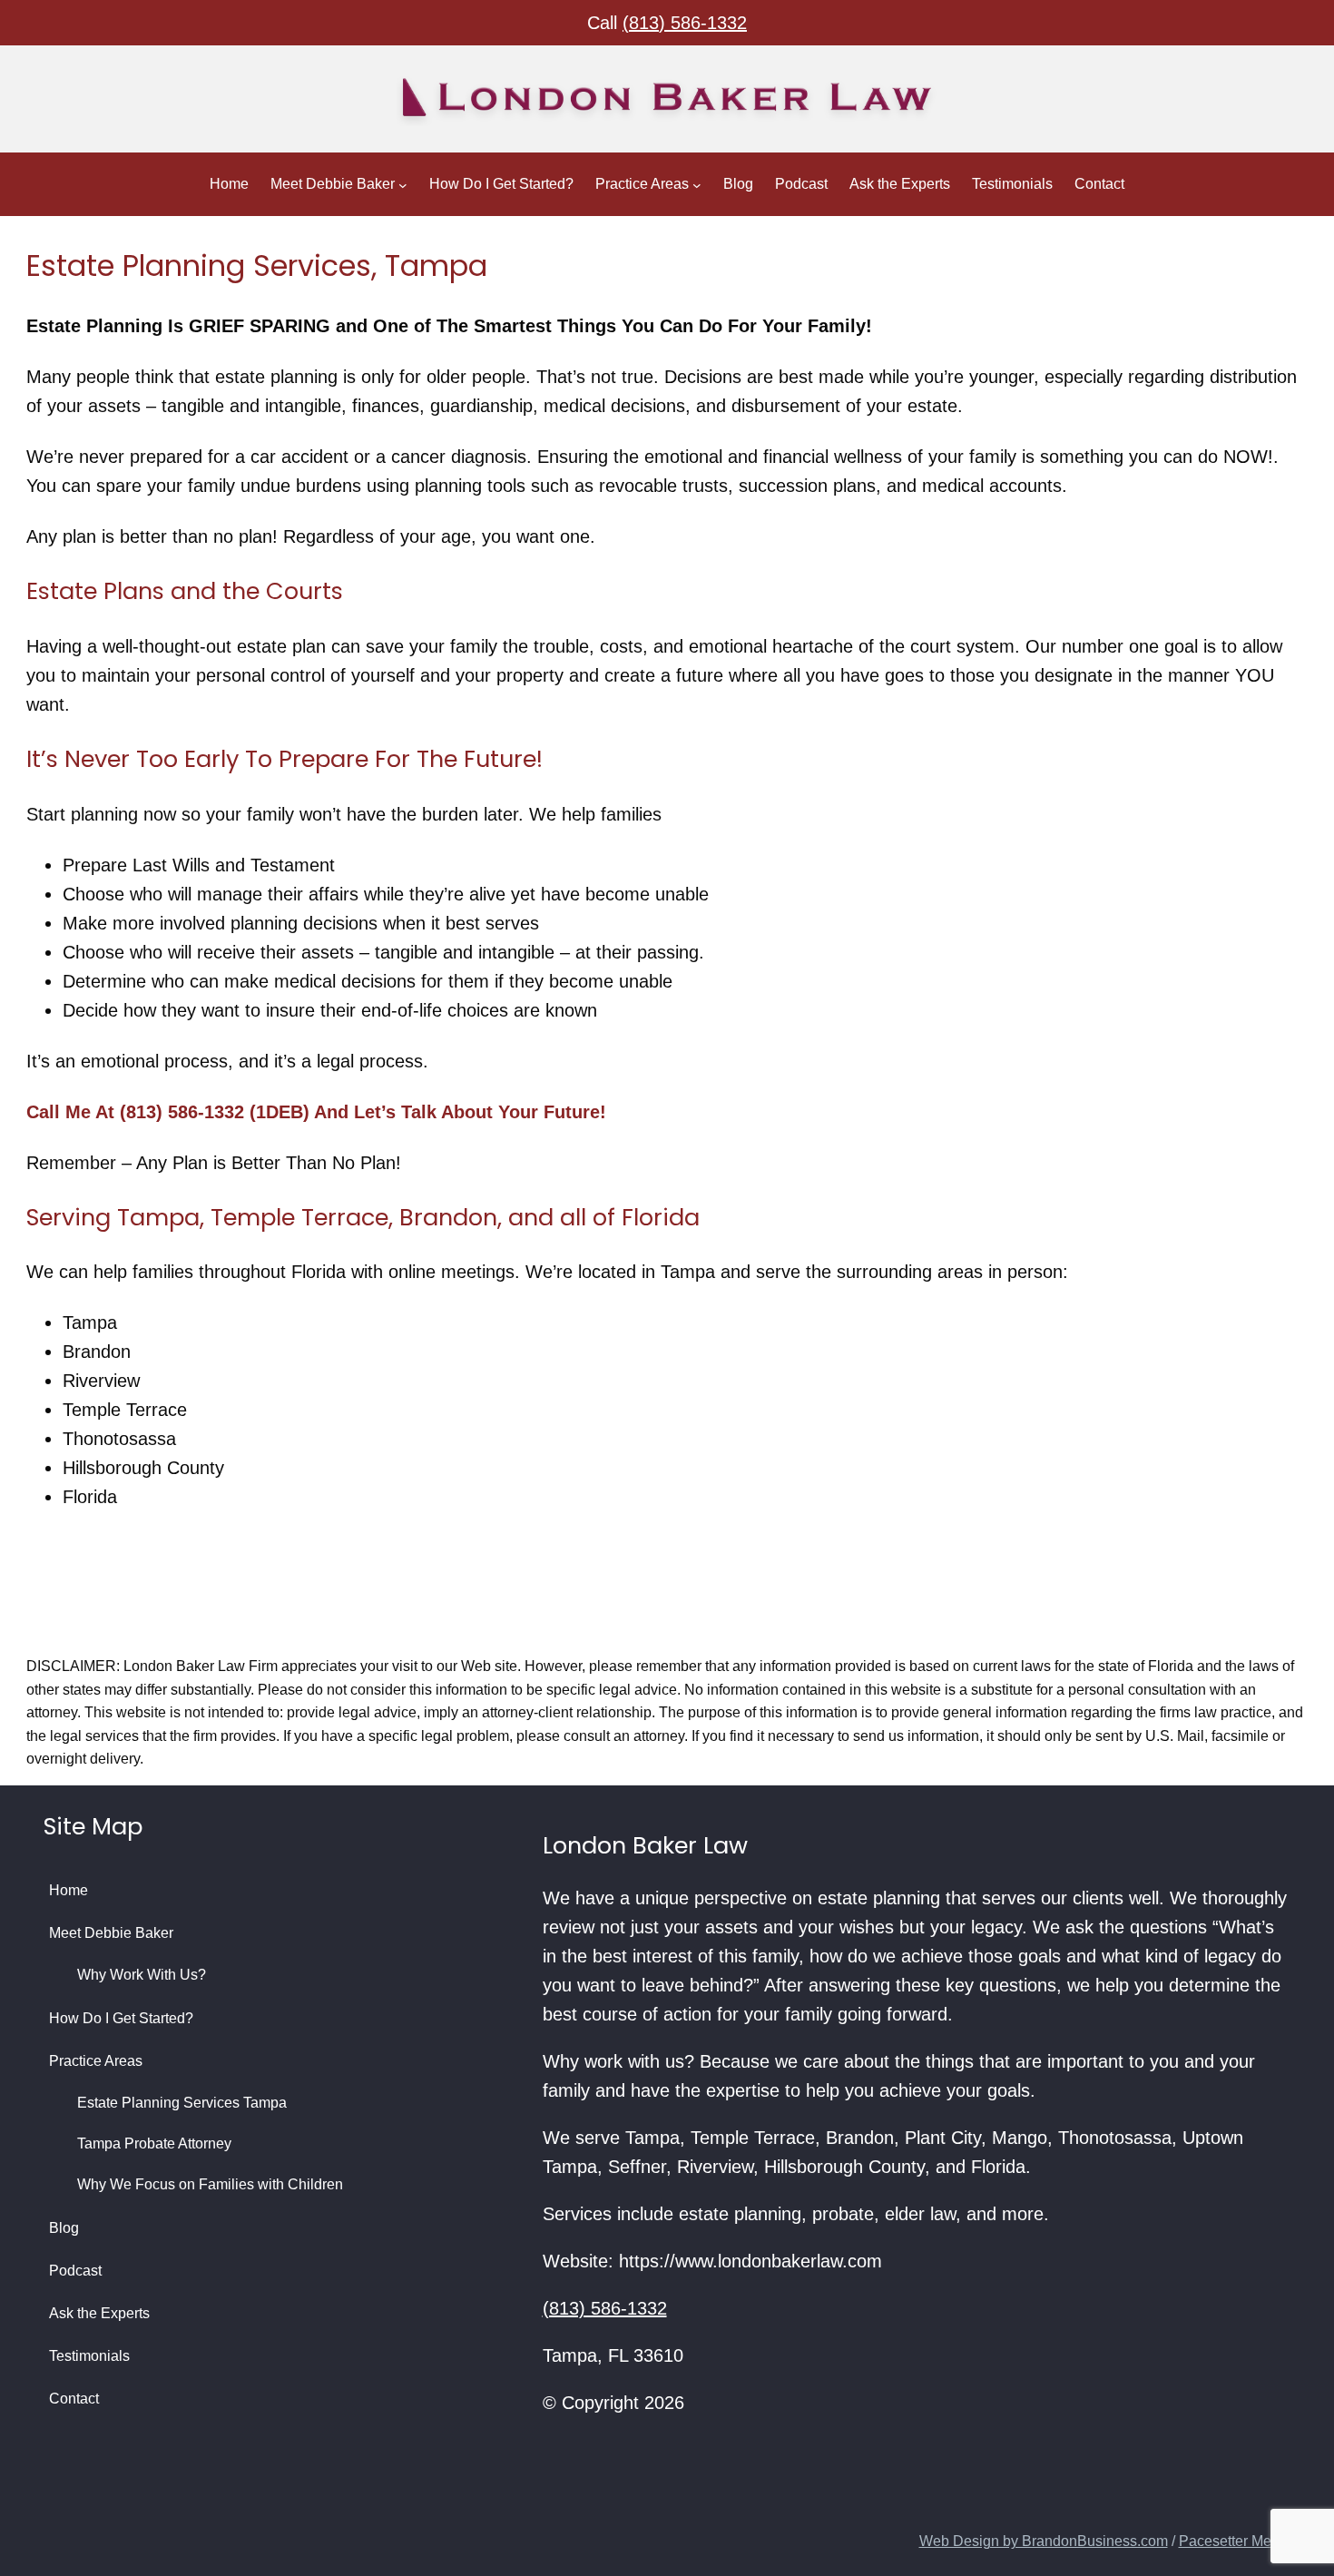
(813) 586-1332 (685, 23)
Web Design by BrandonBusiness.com (1044, 2541)
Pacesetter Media (1235, 2541)
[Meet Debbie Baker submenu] (403, 184)
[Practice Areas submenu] (697, 184)
